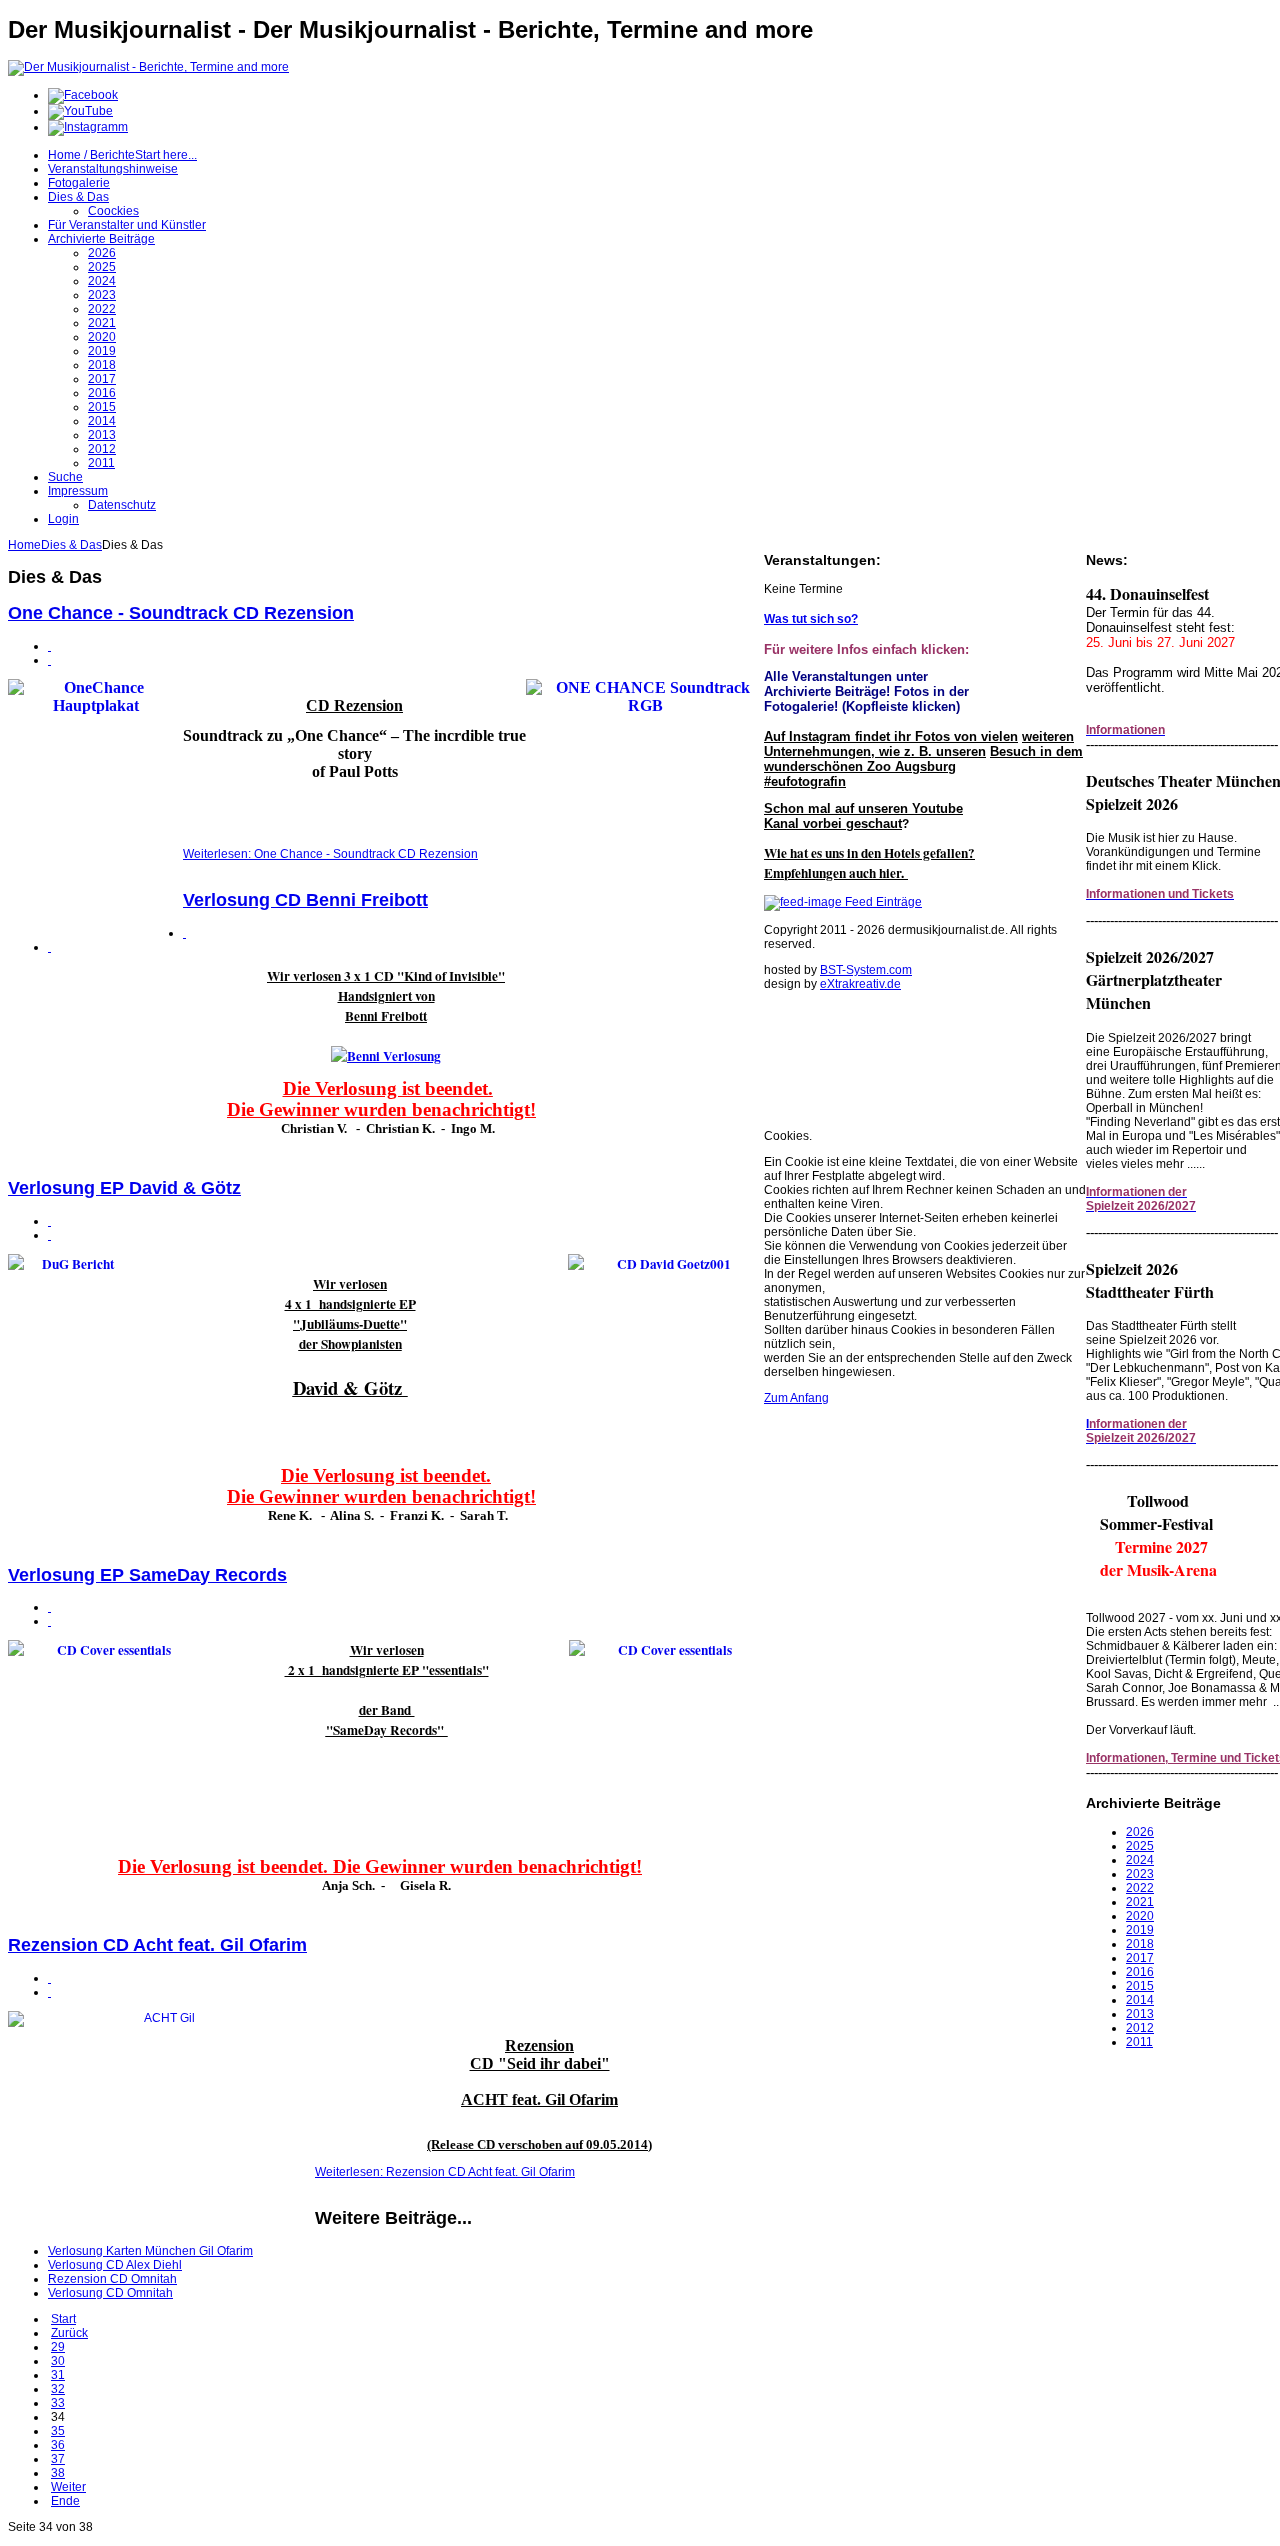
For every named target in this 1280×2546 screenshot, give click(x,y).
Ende (65, 2501)
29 (58, 2347)
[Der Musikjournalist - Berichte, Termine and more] (148, 67)
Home (24, 545)
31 (58, 2375)
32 (58, 2389)
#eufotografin (805, 781)
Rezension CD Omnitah (112, 2279)
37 (58, 2459)
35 (58, 2431)
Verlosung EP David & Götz (124, 1188)
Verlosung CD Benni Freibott (305, 900)
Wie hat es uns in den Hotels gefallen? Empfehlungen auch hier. (869, 863)
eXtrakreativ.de (860, 984)
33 (58, 2403)
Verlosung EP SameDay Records (147, 1575)
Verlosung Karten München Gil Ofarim (150, 2251)
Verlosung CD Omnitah (110, 2293)
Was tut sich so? (811, 619)
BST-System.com (866, 970)
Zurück (69, 2333)
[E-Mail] (49, 660)
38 (58, 2473)
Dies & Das (71, 545)
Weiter (68, 2487)
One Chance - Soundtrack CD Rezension (181, 613)
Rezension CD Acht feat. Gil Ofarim (157, 1945)
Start (63, 2319)
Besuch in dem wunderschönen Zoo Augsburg (923, 759)
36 (58, 2445)
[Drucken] (49, 646)
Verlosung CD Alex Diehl (115, 2265)
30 (58, 2361)
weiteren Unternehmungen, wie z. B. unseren (919, 744)
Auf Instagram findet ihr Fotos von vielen (891, 736)
